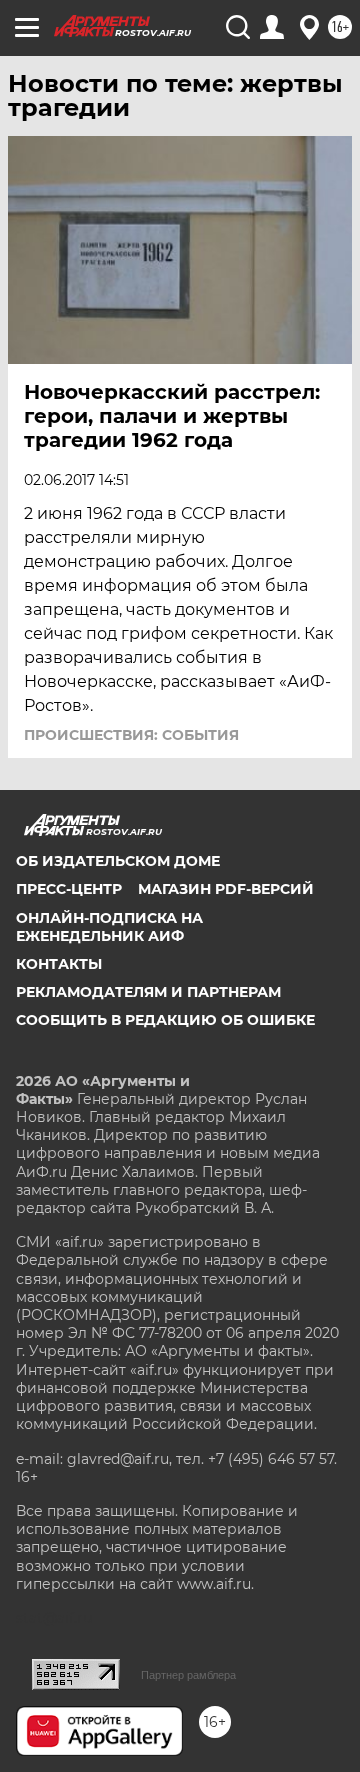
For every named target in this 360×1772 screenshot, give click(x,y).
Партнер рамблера (188, 1675)
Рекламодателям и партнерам (148, 992)
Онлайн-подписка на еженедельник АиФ (109, 927)
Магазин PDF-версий (226, 889)
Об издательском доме (118, 861)
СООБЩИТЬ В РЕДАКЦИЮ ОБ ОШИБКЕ (165, 1020)
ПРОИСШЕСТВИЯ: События (131, 735)
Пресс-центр (69, 889)
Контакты (59, 964)
